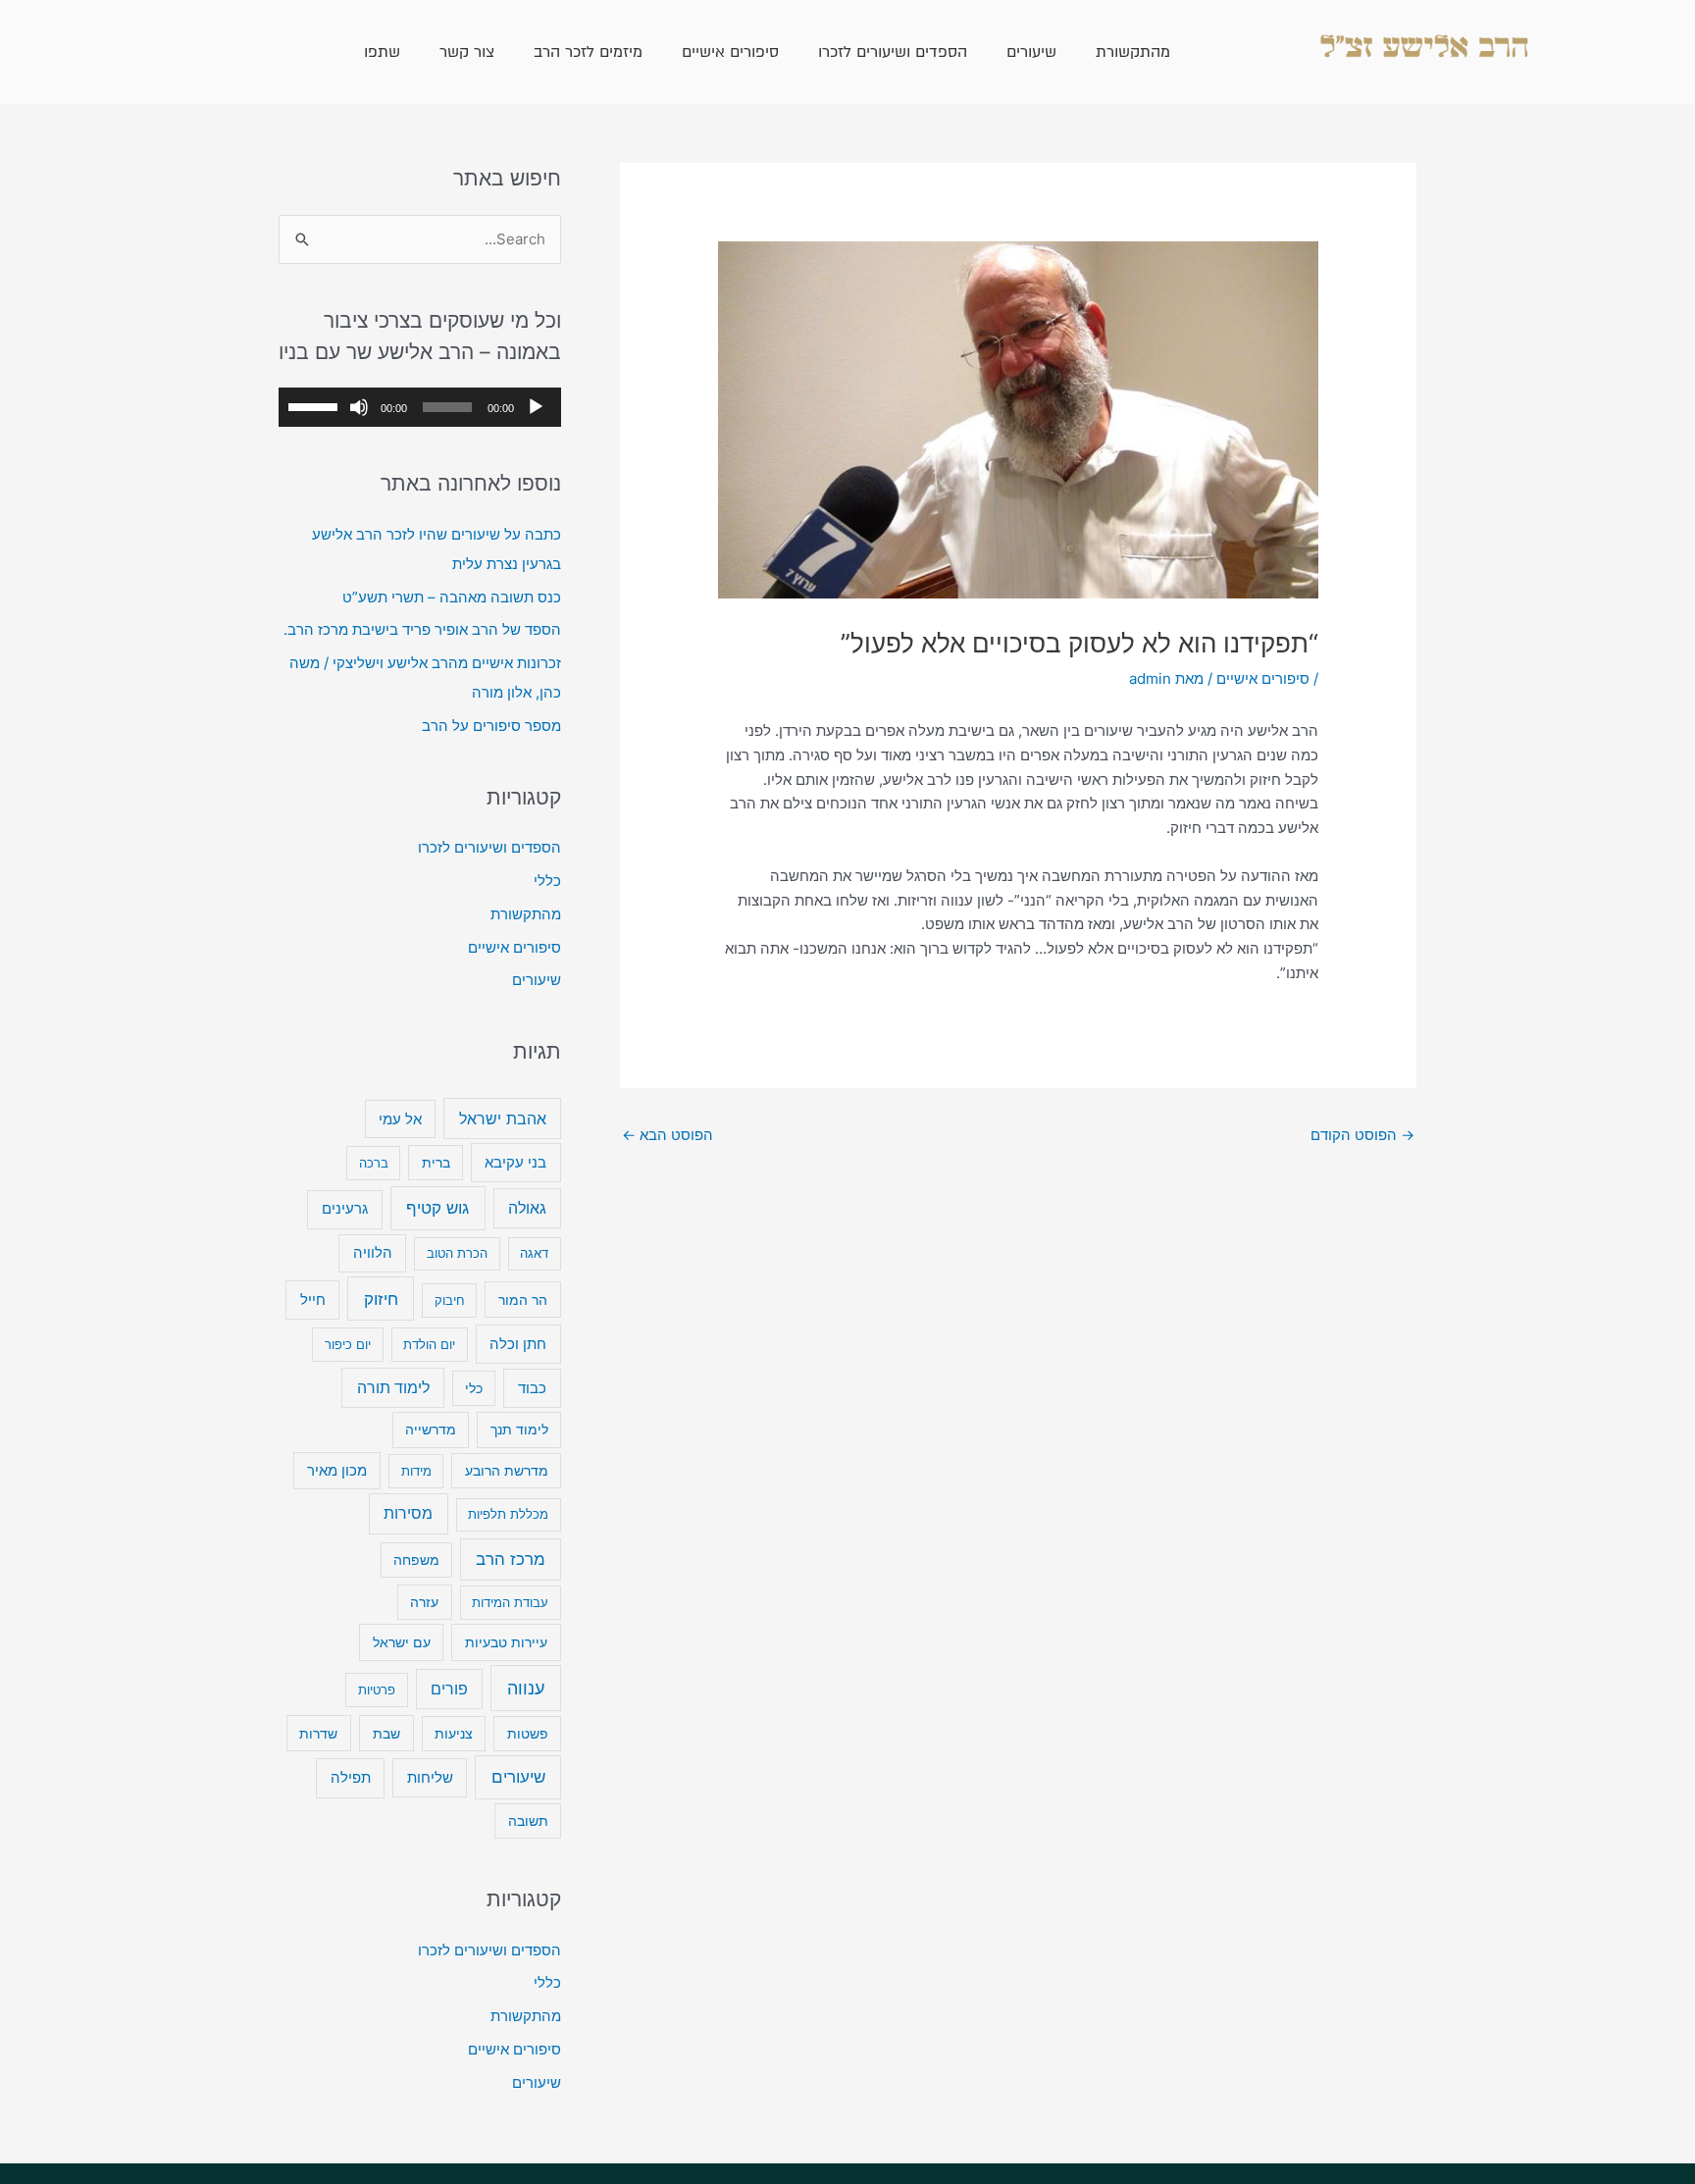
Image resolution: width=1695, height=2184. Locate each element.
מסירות (408, 1513)
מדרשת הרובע (507, 1471)
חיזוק (381, 1299)
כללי (547, 881)
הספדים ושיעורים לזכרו (893, 52)
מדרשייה (431, 1430)
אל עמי (400, 1119)
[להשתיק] (359, 407)
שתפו (382, 52)
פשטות (528, 1734)
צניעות (454, 1734)
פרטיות (377, 1690)
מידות (416, 1471)
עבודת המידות (510, 1602)
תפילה (351, 1777)
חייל (313, 1300)
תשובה (528, 1821)
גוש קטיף (437, 1207)
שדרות (318, 1733)
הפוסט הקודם (1362, 1135)
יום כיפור (348, 1344)
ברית (436, 1163)
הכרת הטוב (457, 1253)
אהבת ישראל (503, 1118)
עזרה (424, 1602)
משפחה (416, 1560)
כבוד (532, 1388)
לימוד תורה (393, 1388)
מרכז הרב (511, 1559)
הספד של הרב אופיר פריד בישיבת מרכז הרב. (422, 629)
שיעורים (1031, 52)
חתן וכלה (518, 1344)
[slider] (316, 405)
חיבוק (450, 1300)
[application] (420, 407)
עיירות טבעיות (506, 1642)
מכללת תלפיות (508, 1514)
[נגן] (536, 407)
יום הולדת (429, 1344)
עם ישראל (402, 1642)
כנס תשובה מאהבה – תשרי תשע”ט (452, 597)
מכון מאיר (337, 1471)
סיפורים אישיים (730, 52)
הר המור (523, 1300)
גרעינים (345, 1208)
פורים (449, 1689)
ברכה (374, 1163)
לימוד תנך (519, 1430)
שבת (386, 1733)
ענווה (526, 1688)
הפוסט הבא (668, 1135)
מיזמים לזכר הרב (588, 52)
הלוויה (373, 1252)
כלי (474, 1388)
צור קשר (467, 52)
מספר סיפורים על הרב (491, 726)
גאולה (527, 1208)
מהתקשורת (1133, 52)
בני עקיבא (515, 1162)
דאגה (534, 1253)
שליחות (430, 1777)
